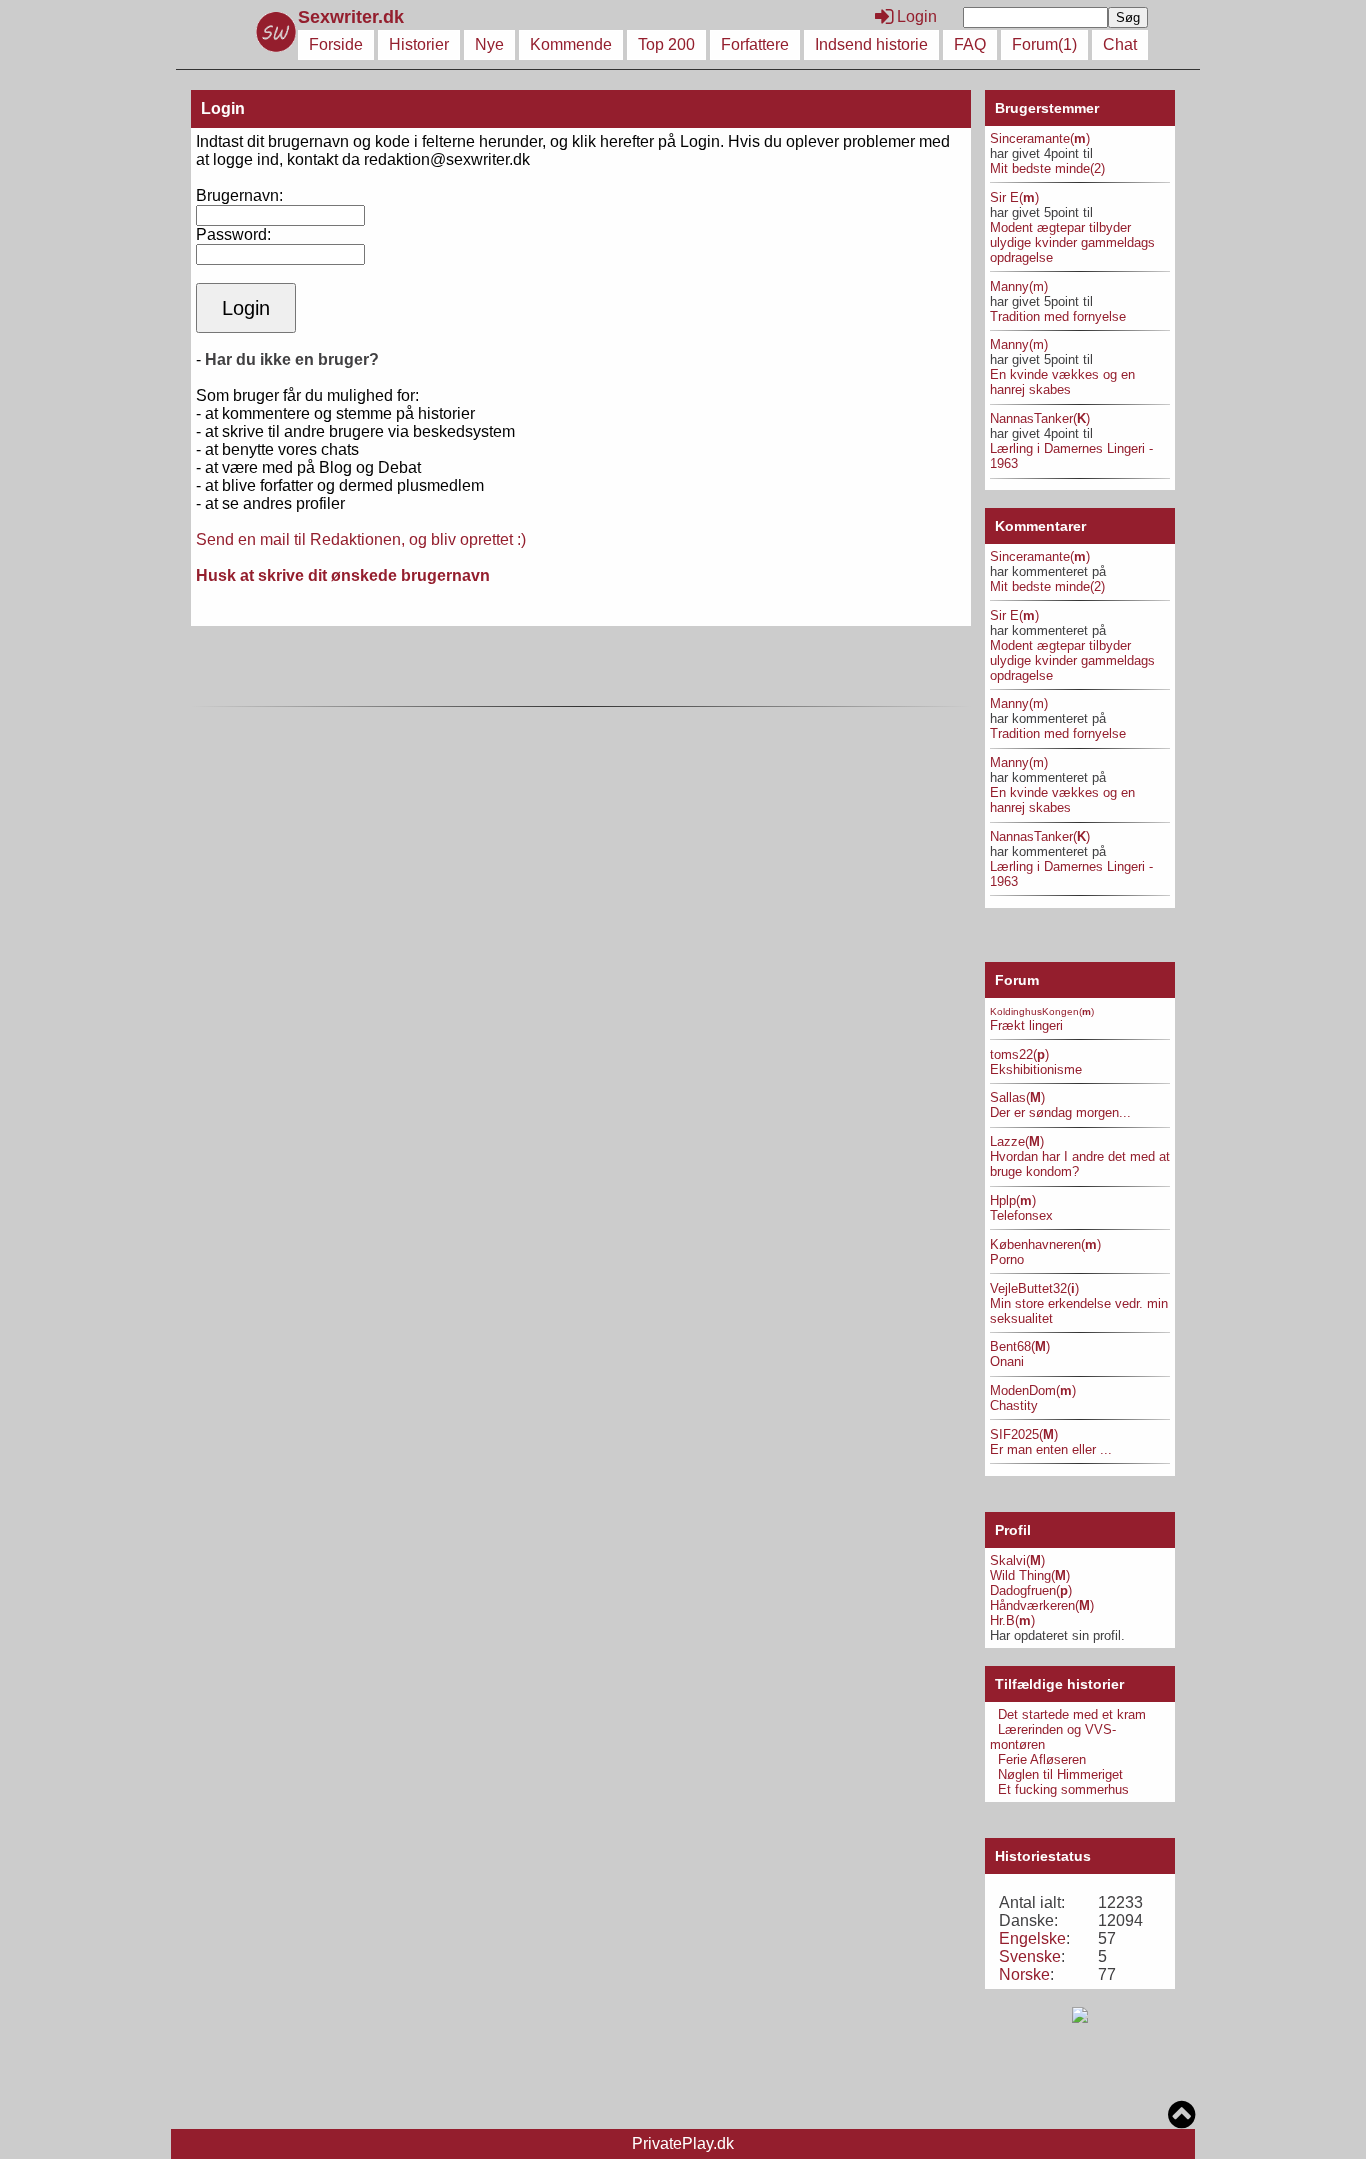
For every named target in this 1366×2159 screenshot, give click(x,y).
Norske (1024, 1974)
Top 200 (666, 44)
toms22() (1019, 1054)
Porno (1007, 1259)
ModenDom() (1033, 1390)
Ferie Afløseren (1042, 1759)
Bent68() (1020, 1346)
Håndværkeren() (1042, 1605)
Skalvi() (1017, 1560)
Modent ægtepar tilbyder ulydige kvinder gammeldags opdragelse (1072, 242)
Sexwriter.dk (353, 17)
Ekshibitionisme (1036, 1069)
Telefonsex (1021, 1215)
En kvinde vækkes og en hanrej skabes (1062, 382)
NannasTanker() (1040, 418)
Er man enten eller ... (1051, 1449)
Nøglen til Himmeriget (1060, 1774)
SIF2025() (1024, 1434)
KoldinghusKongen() (1042, 1011)
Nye (489, 44)
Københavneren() (1045, 1244)
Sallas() (1017, 1097)
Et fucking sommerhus (1063, 1789)
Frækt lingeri (1026, 1025)
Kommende (571, 44)
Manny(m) (1019, 286)
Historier (419, 44)
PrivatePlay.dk (683, 2143)
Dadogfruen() (1031, 1590)
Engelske (1032, 1938)
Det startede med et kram (1072, 1714)
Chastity (1014, 1405)
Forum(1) (1044, 44)
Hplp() (1013, 1200)
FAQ (970, 44)
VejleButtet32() (1034, 1288)
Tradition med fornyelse (1058, 316)
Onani (1007, 1361)
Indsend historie (871, 44)
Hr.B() (1012, 1620)
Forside (336, 44)
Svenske (1030, 1956)
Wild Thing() (1030, 1575)
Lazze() (1017, 1141)
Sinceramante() (1040, 138)
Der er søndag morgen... (1060, 1112)
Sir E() (1014, 197)
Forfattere (755, 44)
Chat (1120, 44)
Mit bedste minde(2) (1047, 168)
